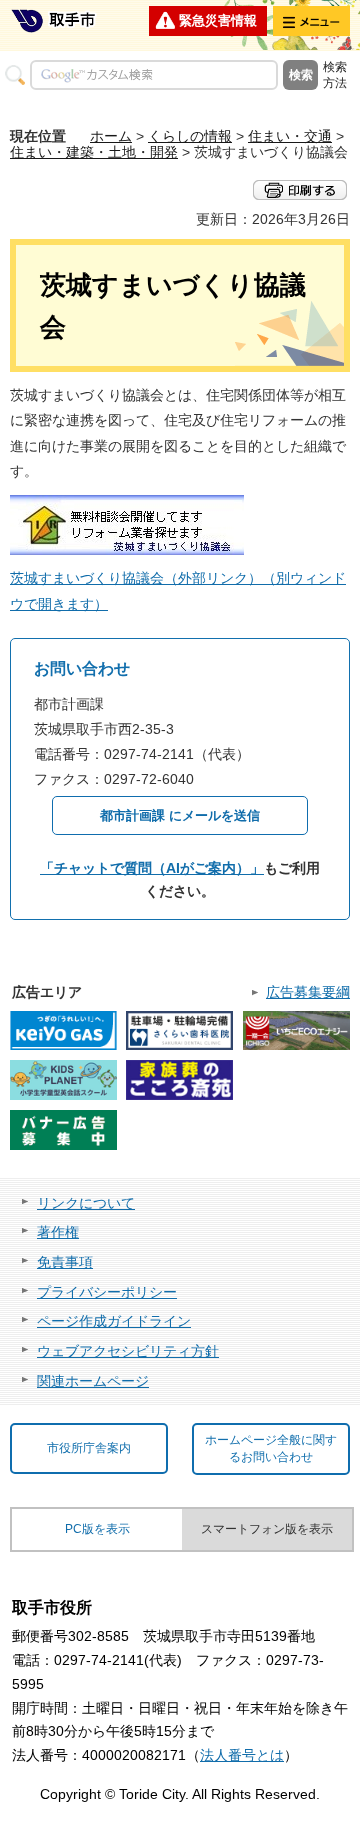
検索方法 (335, 75)
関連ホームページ (93, 1381)
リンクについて (86, 1203)
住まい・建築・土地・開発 (94, 152)
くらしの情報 (190, 136)
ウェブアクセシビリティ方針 (128, 1351)
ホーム (111, 136)
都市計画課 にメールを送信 (180, 815)
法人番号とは (242, 1755)
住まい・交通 (290, 136)
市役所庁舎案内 (89, 1448)
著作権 (58, 1232)
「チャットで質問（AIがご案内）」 (152, 868)
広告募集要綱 (308, 992)
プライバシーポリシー (107, 1292)
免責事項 (65, 1262)
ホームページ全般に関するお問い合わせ (271, 1448)
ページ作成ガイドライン (114, 1321)
